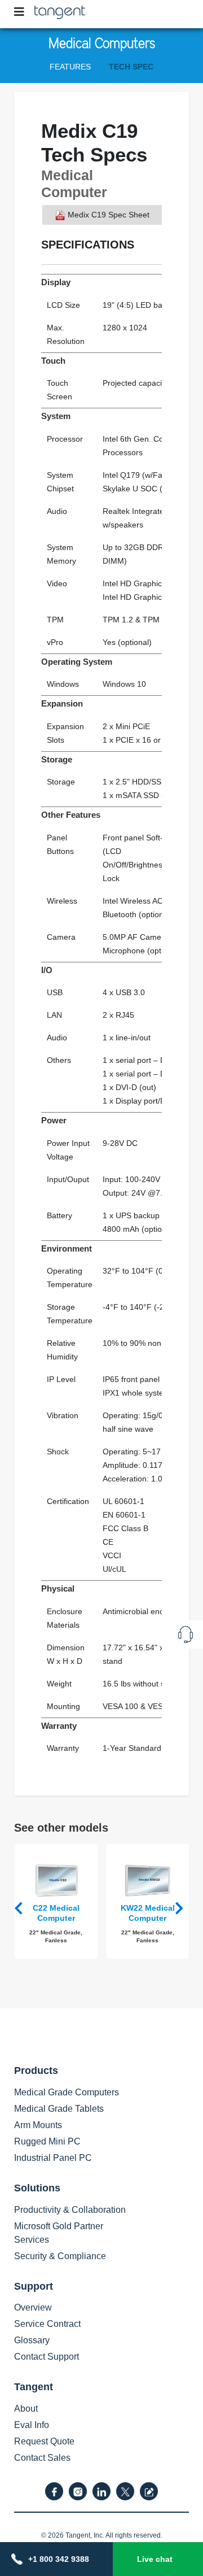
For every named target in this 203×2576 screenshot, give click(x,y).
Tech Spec (131, 67)
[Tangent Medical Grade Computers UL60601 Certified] (60, 10)
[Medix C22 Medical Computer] (56, 1880)
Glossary (32, 2340)
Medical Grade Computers (67, 2092)
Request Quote (44, 2441)
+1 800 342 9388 (59, 2559)
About (26, 2409)
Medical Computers (102, 42)
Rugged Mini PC (47, 2141)
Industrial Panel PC (53, 2158)
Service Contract (47, 2324)
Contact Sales (42, 2458)
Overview (33, 2307)
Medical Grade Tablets (59, 2109)
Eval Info (32, 2425)
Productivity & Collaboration (70, 2210)
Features (70, 67)
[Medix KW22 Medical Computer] (148, 1880)
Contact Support (47, 2357)
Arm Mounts (38, 2125)
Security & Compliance (60, 2256)
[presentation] (21, 1908)
